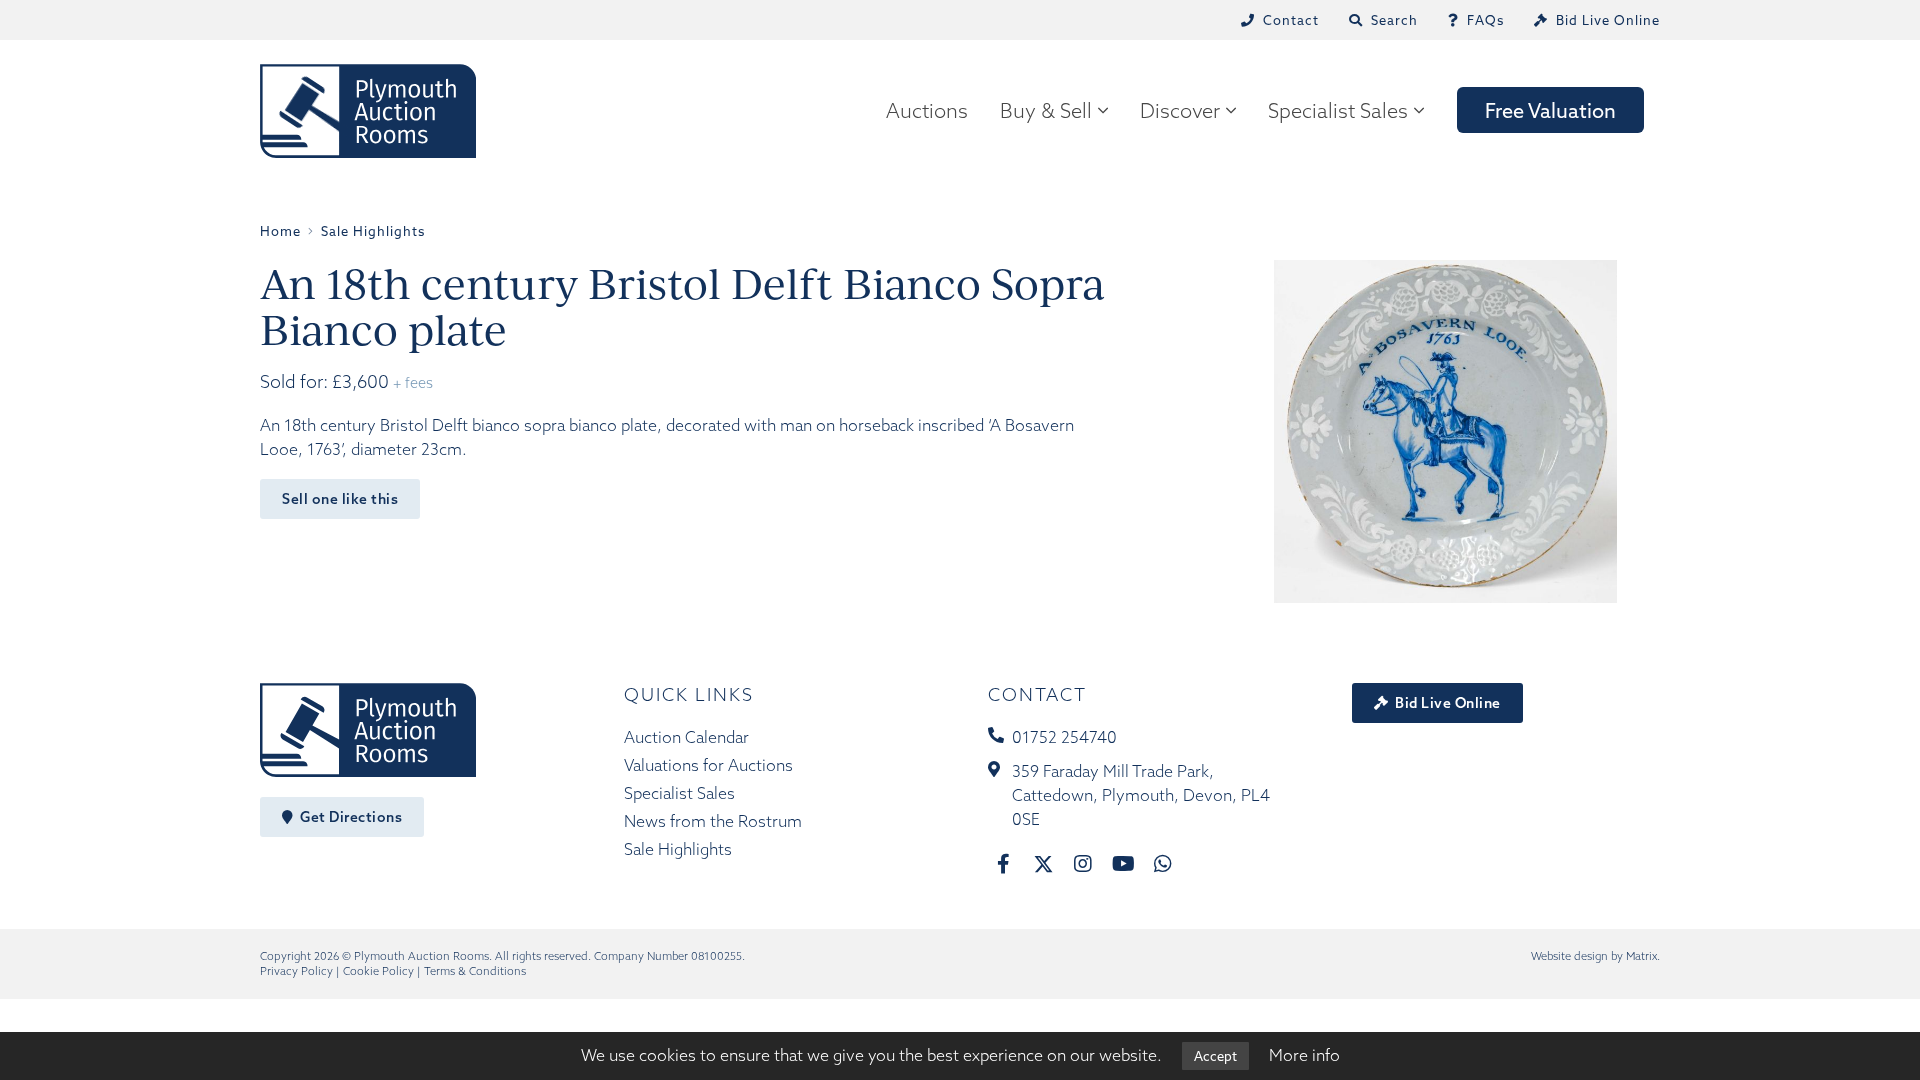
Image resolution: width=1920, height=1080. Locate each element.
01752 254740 (1064, 737)
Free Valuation (1550, 110)
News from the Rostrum (713, 821)
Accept (1215, 1056)
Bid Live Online (1446, 703)
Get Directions (350, 817)
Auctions (927, 110)
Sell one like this (340, 499)
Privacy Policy (296, 971)
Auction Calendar (686, 737)
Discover (1180, 110)
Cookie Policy (378, 971)
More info (1304, 1055)
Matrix (1641, 956)
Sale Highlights (678, 849)
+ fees (413, 383)
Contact (1037, 694)
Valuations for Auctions (708, 765)
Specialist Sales (1338, 110)
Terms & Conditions (475, 971)
